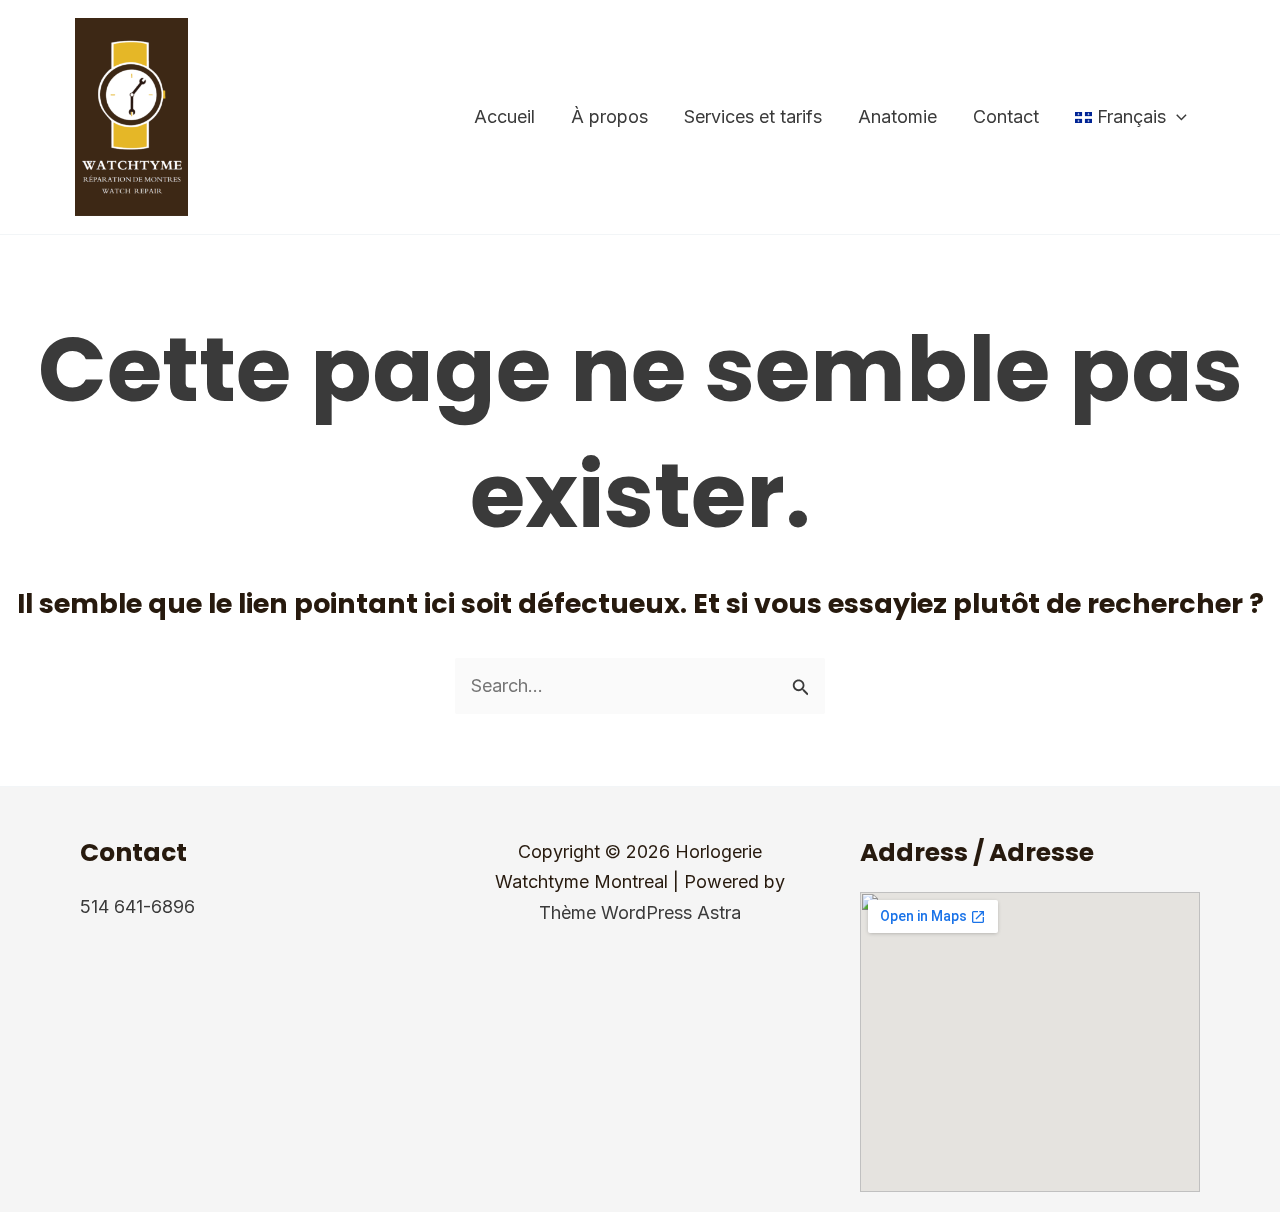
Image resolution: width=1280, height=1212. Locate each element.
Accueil (504, 116)
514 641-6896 (137, 906)
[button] (1176, 117)
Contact (1006, 116)
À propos (609, 116)
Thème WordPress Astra (640, 912)
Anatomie (897, 116)
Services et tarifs (753, 116)
